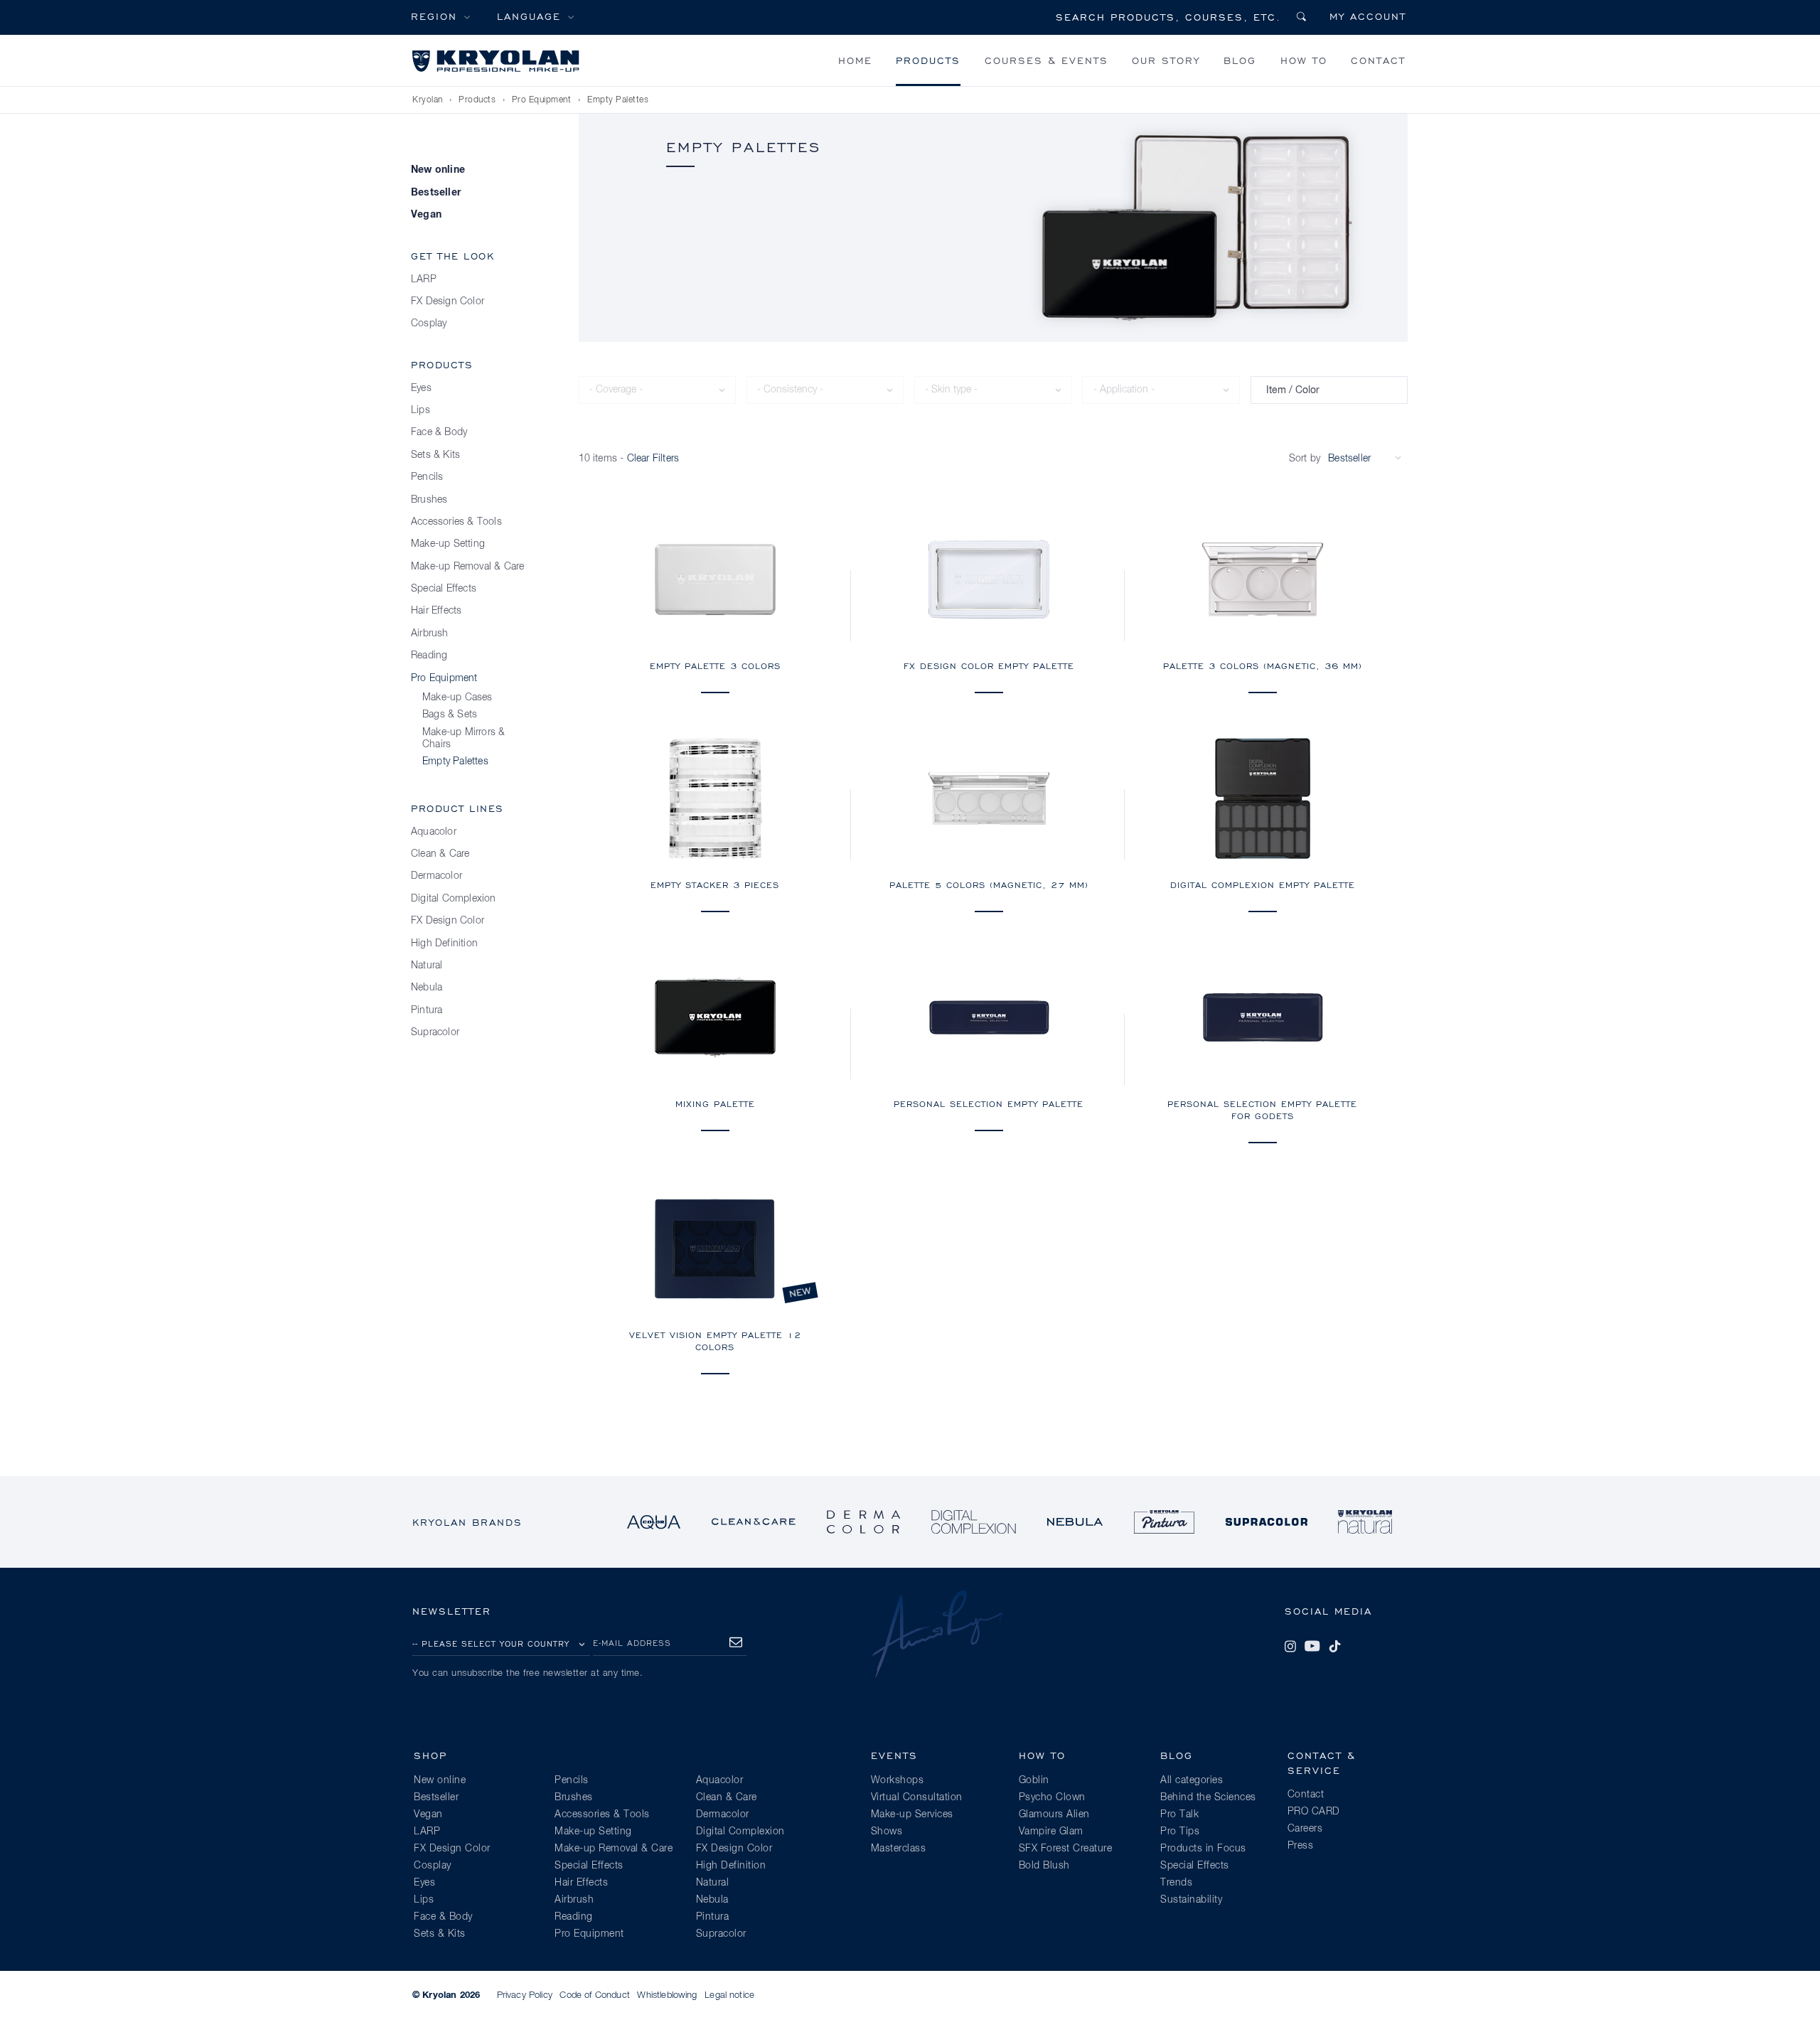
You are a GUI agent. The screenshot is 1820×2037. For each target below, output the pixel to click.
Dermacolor (437, 876)
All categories (1192, 1780)
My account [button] (1368, 16)
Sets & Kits (435, 455)
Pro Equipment (542, 100)
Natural (427, 966)
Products (928, 60)
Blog (1240, 60)
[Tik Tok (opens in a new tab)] (1334, 1646)
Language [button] (529, 16)
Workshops (898, 1780)
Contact (1378, 60)
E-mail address (632, 1643)
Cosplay (429, 324)
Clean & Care (440, 854)
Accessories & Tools (456, 522)
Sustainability (1191, 1900)
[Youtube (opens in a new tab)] (1312, 1646)
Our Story (1166, 60)
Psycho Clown (1052, 1797)
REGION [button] (434, 16)
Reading (429, 656)
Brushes (429, 500)
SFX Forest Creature (1066, 1849)
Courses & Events (1046, 60)
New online (438, 170)
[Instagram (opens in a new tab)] (1290, 1646)
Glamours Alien (1054, 1814)
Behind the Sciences (1208, 1797)
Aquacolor (434, 832)
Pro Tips (1180, 1832)
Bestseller (436, 193)
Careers (1305, 1829)
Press (1301, 1846)
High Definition (444, 943)
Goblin (1034, 1780)
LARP (424, 279)
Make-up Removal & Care (467, 567)
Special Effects (444, 589)
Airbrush (430, 633)
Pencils (427, 477)
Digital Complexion (454, 899)
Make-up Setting (448, 544)
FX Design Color (448, 301)
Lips (421, 410)
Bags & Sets (450, 715)
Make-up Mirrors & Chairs (464, 738)
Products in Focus (1203, 1849)
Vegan (426, 215)
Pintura (427, 1010)
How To (1304, 60)
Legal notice (729, 1995)
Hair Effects (436, 611)
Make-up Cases (457, 697)
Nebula (427, 988)
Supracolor (435, 1032)
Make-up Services (912, 1814)
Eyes (421, 388)
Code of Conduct (594, 1995)
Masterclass (899, 1849)
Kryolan (428, 100)
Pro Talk (1179, 1814)
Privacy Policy (525, 1995)
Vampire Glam (1051, 1832)
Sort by (1305, 459)
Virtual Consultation (917, 1797)
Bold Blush (1044, 1866)
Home (855, 60)
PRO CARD (1314, 1812)
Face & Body (439, 432)
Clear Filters (653, 459)
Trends (1176, 1883)
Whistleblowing (667, 1995)
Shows (887, 1832)
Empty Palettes (618, 100)
